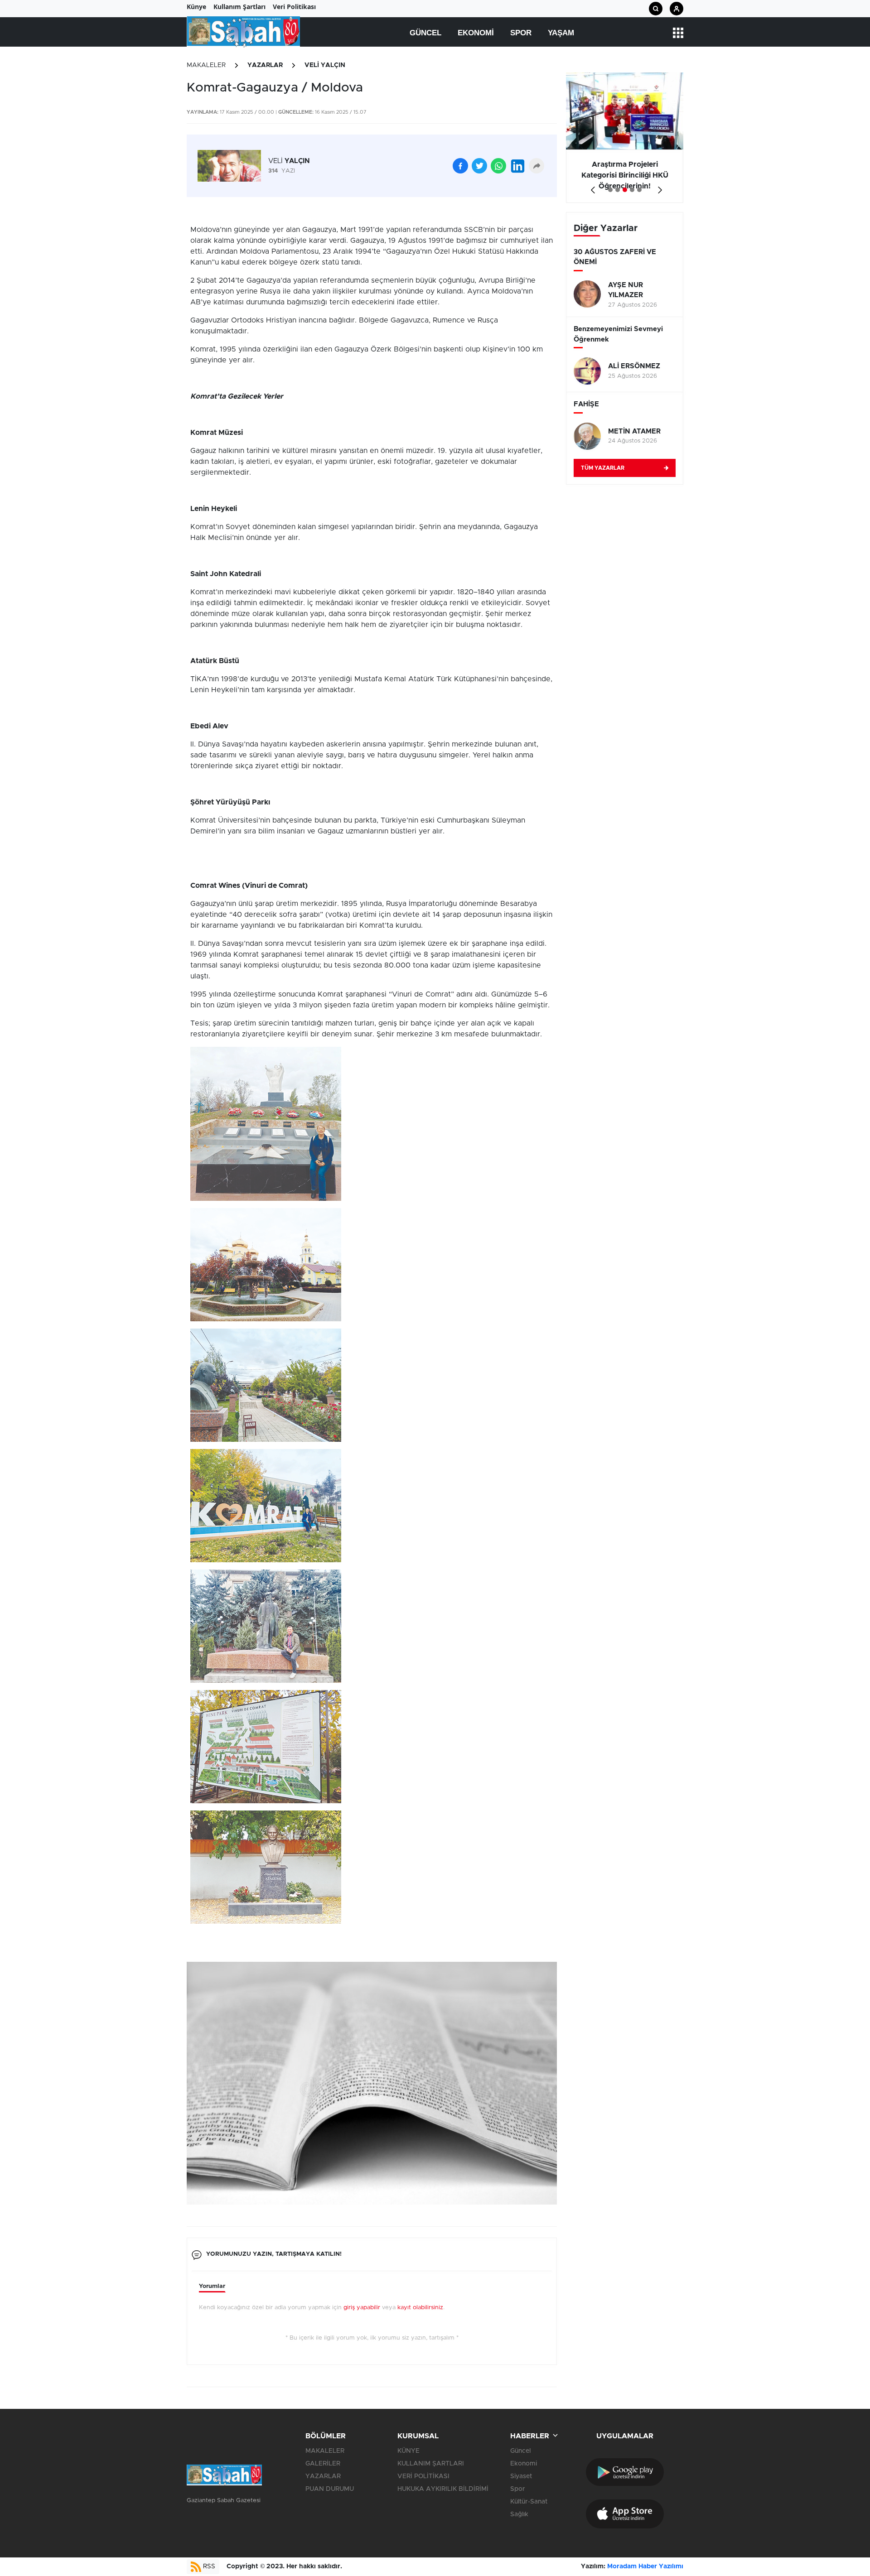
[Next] (658, 187)
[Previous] (591, 187)
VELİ (289, 161)
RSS (208, 2566)
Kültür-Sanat (529, 2502)
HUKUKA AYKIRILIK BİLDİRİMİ (443, 2489)
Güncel (425, 33)
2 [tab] (618, 190)
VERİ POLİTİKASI (423, 2476)
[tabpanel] (625, 138)
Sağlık (519, 2514)
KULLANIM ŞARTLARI (431, 2464)
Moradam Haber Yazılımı (645, 2566)
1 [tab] (610, 190)
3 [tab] (625, 190)
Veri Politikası (294, 7)
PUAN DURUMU (330, 2489)
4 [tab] (632, 190)
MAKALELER (206, 65)
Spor (521, 33)
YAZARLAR (265, 65)
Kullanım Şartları (239, 7)
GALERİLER (323, 2464)
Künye (196, 7)
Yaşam (561, 33)
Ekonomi (476, 33)
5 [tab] (639, 190)
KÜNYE (408, 2451)
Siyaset (521, 2476)
